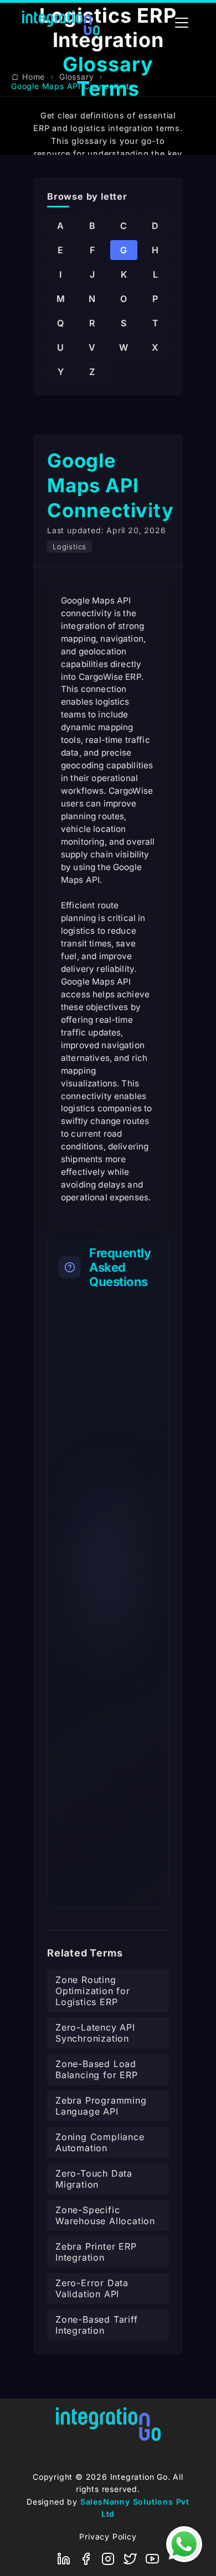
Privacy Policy (108, 2536)
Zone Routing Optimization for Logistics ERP (93, 1991)
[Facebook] (86, 2559)
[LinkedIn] (64, 2559)
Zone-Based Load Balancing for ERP (97, 2069)
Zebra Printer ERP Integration (96, 2252)
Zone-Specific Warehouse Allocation (105, 2215)
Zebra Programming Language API (101, 2106)
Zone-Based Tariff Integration (97, 2325)
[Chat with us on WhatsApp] (184, 2544)
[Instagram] (108, 2559)
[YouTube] (152, 2559)
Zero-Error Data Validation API (92, 2288)
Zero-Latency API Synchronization (95, 2033)
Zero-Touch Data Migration (94, 2179)
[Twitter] (130, 2559)
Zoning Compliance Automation (100, 2142)
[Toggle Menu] (182, 23)
